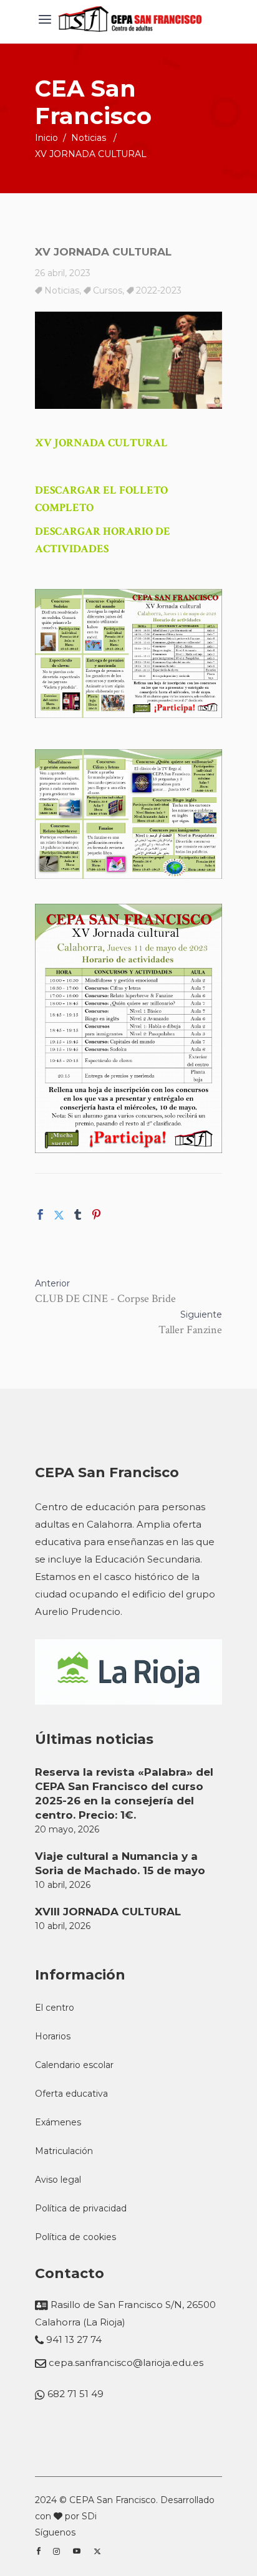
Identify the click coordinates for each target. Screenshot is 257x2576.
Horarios (53, 2036)
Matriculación (64, 2151)
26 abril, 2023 (63, 273)
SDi (89, 2516)
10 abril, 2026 (63, 1885)
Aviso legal (58, 2180)
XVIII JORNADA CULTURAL (108, 1912)
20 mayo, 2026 (67, 1829)
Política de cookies (75, 2237)
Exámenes (58, 2122)
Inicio (46, 138)
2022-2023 (159, 290)
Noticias (89, 138)
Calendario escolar (74, 2065)
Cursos (108, 290)
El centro (55, 2008)
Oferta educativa (71, 2094)
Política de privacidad (81, 2208)
